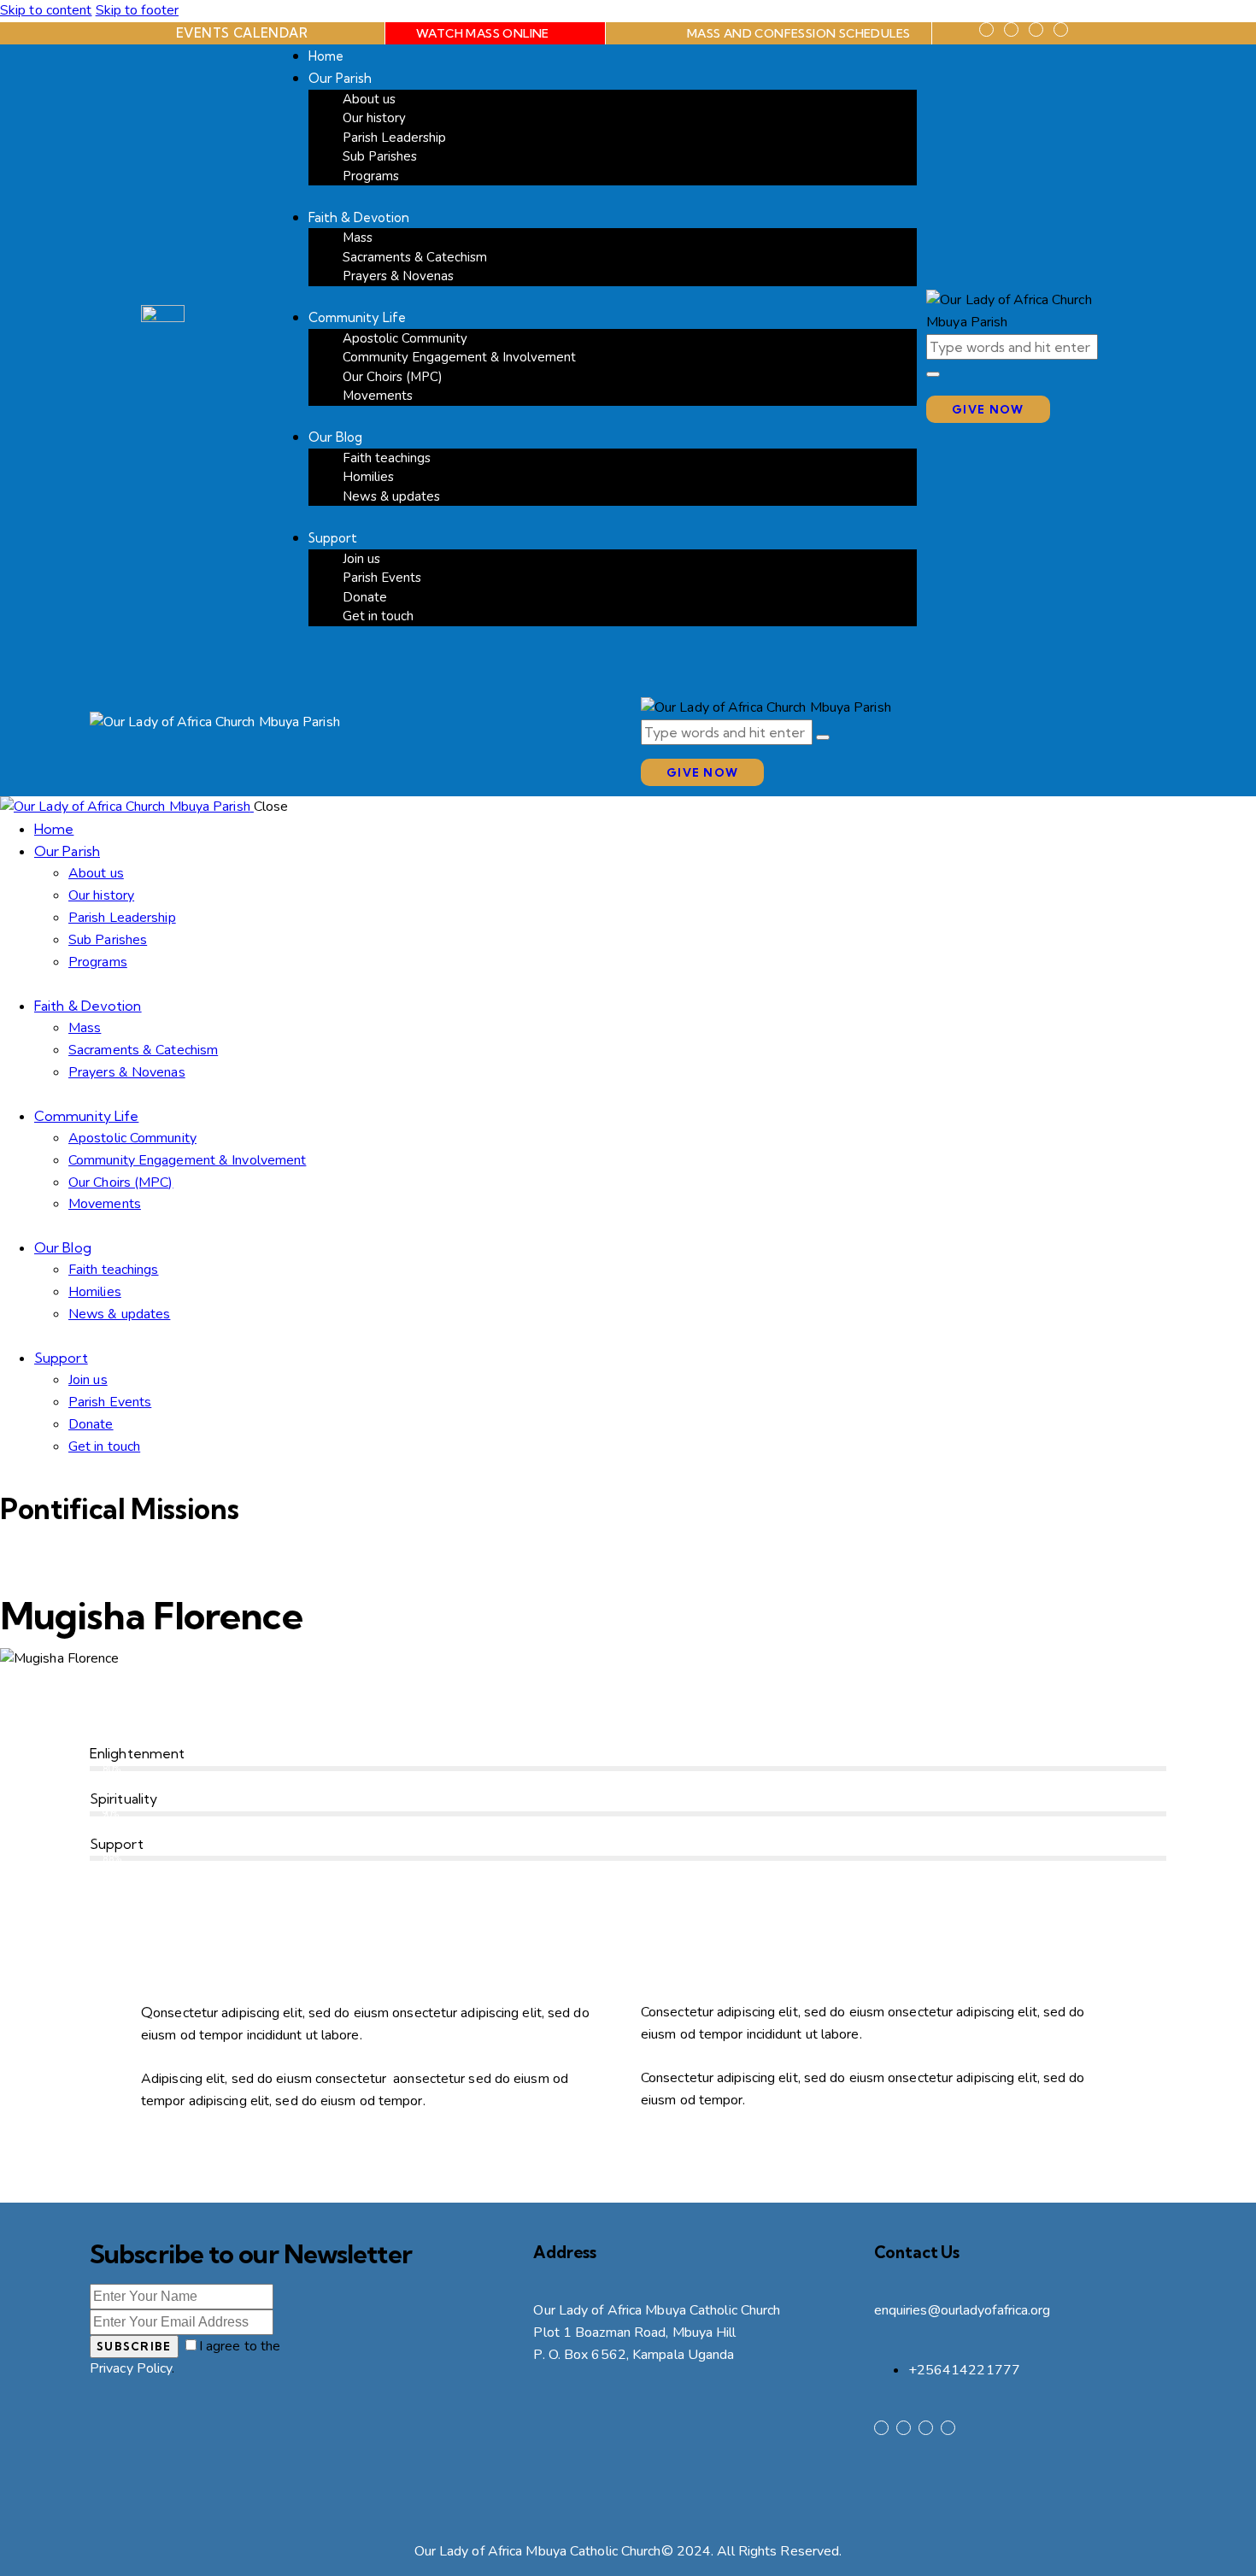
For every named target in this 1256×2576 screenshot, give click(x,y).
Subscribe (134, 2346)
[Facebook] (986, 29)
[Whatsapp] (1061, 29)
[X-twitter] (1011, 29)
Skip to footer (137, 10)
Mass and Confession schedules (799, 33)
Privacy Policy (131, 2368)
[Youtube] (1036, 29)
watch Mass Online (483, 33)
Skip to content (46, 10)
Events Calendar (242, 33)
